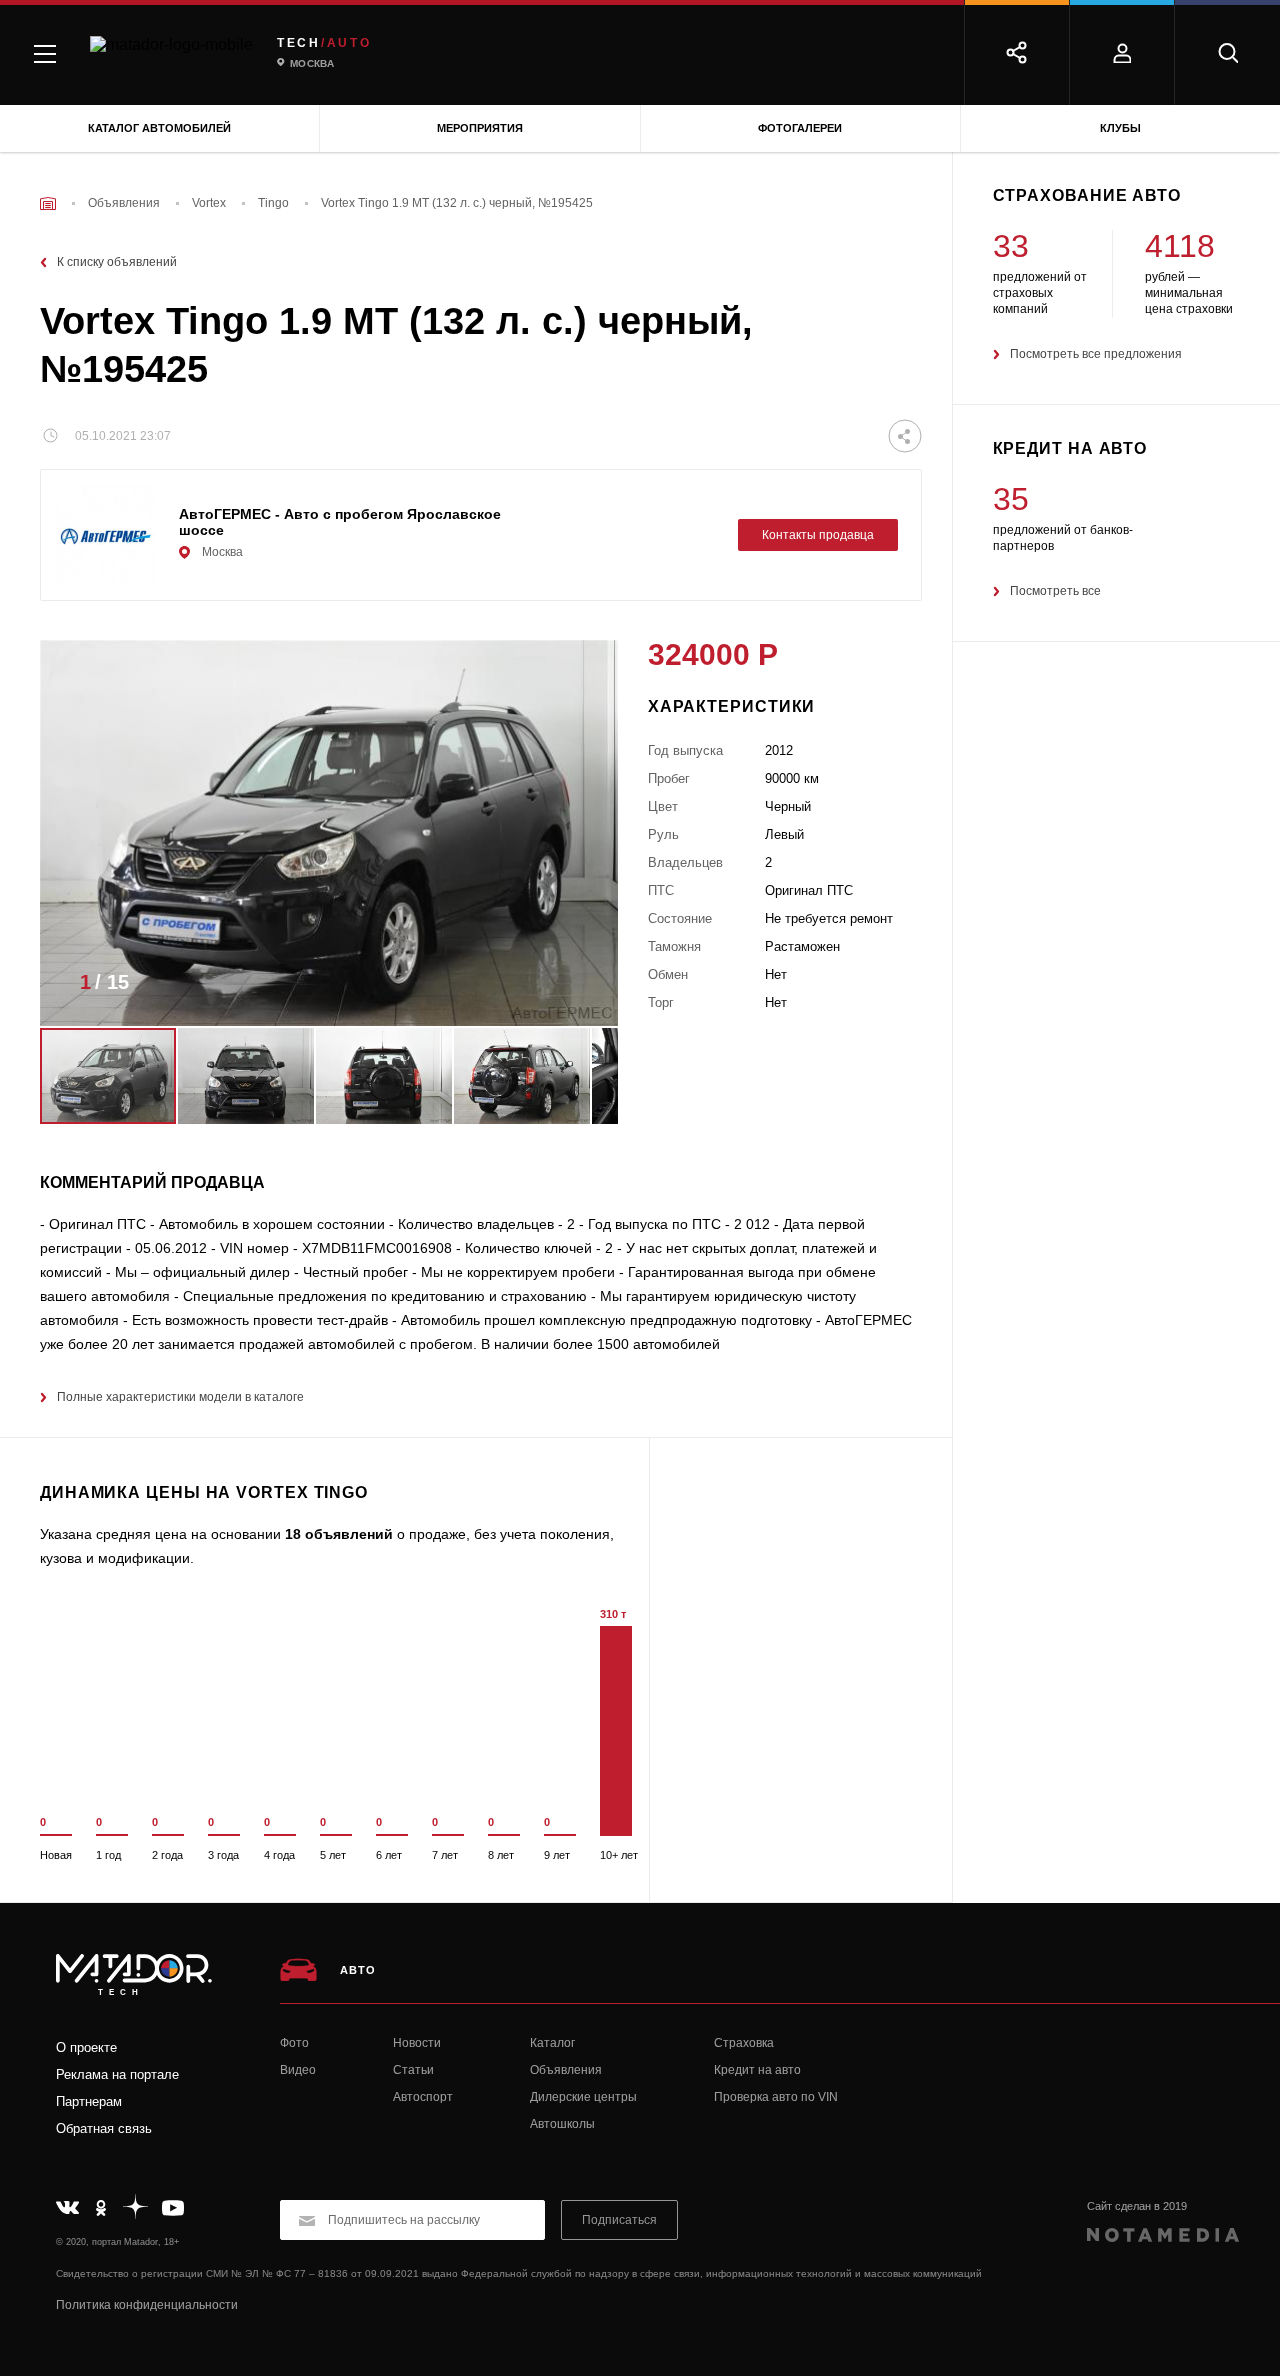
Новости (417, 2043)
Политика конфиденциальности (147, 2305)
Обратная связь (104, 2128)
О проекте (86, 2047)
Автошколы (562, 2124)
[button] (573, 988)
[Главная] (48, 203)
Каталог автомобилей (159, 128)
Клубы (1120, 128)
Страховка (744, 2043)
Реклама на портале (117, 2074)
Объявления (566, 2070)
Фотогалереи (800, 128)
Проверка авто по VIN (776, 2097)
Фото (294, 2043)
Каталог (552, 2043)
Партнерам (89, 2101)
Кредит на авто (757, 2070)
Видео (298, 2070)
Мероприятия (480, 128)
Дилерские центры (583, 2097)
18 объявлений (339, 1534)
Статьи (413, 2070)
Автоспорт (423, 2097)
